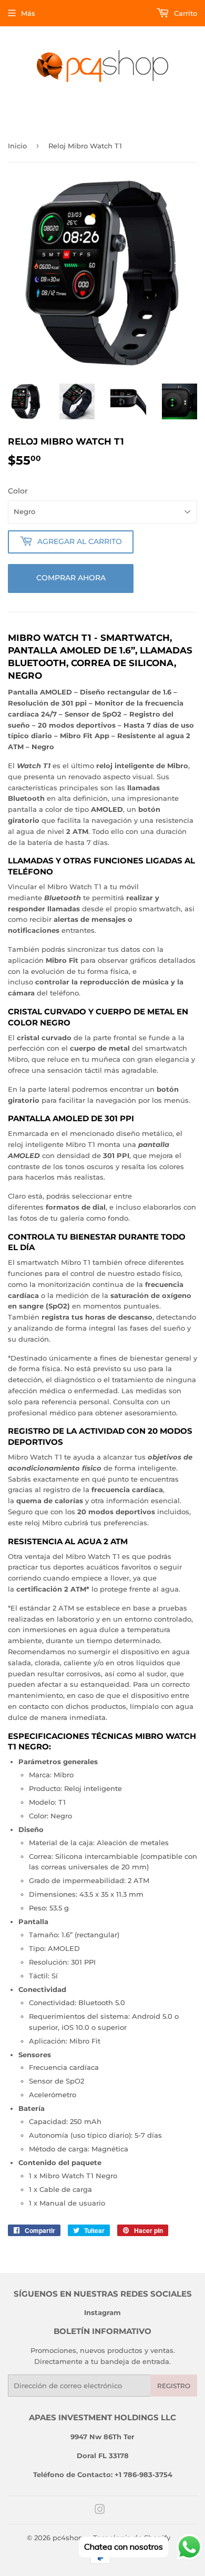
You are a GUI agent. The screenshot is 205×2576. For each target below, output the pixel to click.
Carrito (184, 13)
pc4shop (68, 2538)
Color (18, 491)
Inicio (17, 146)
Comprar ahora (71, 578)
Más (28, 13)
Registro (174, 2386)
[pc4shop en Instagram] (100, 2511)
